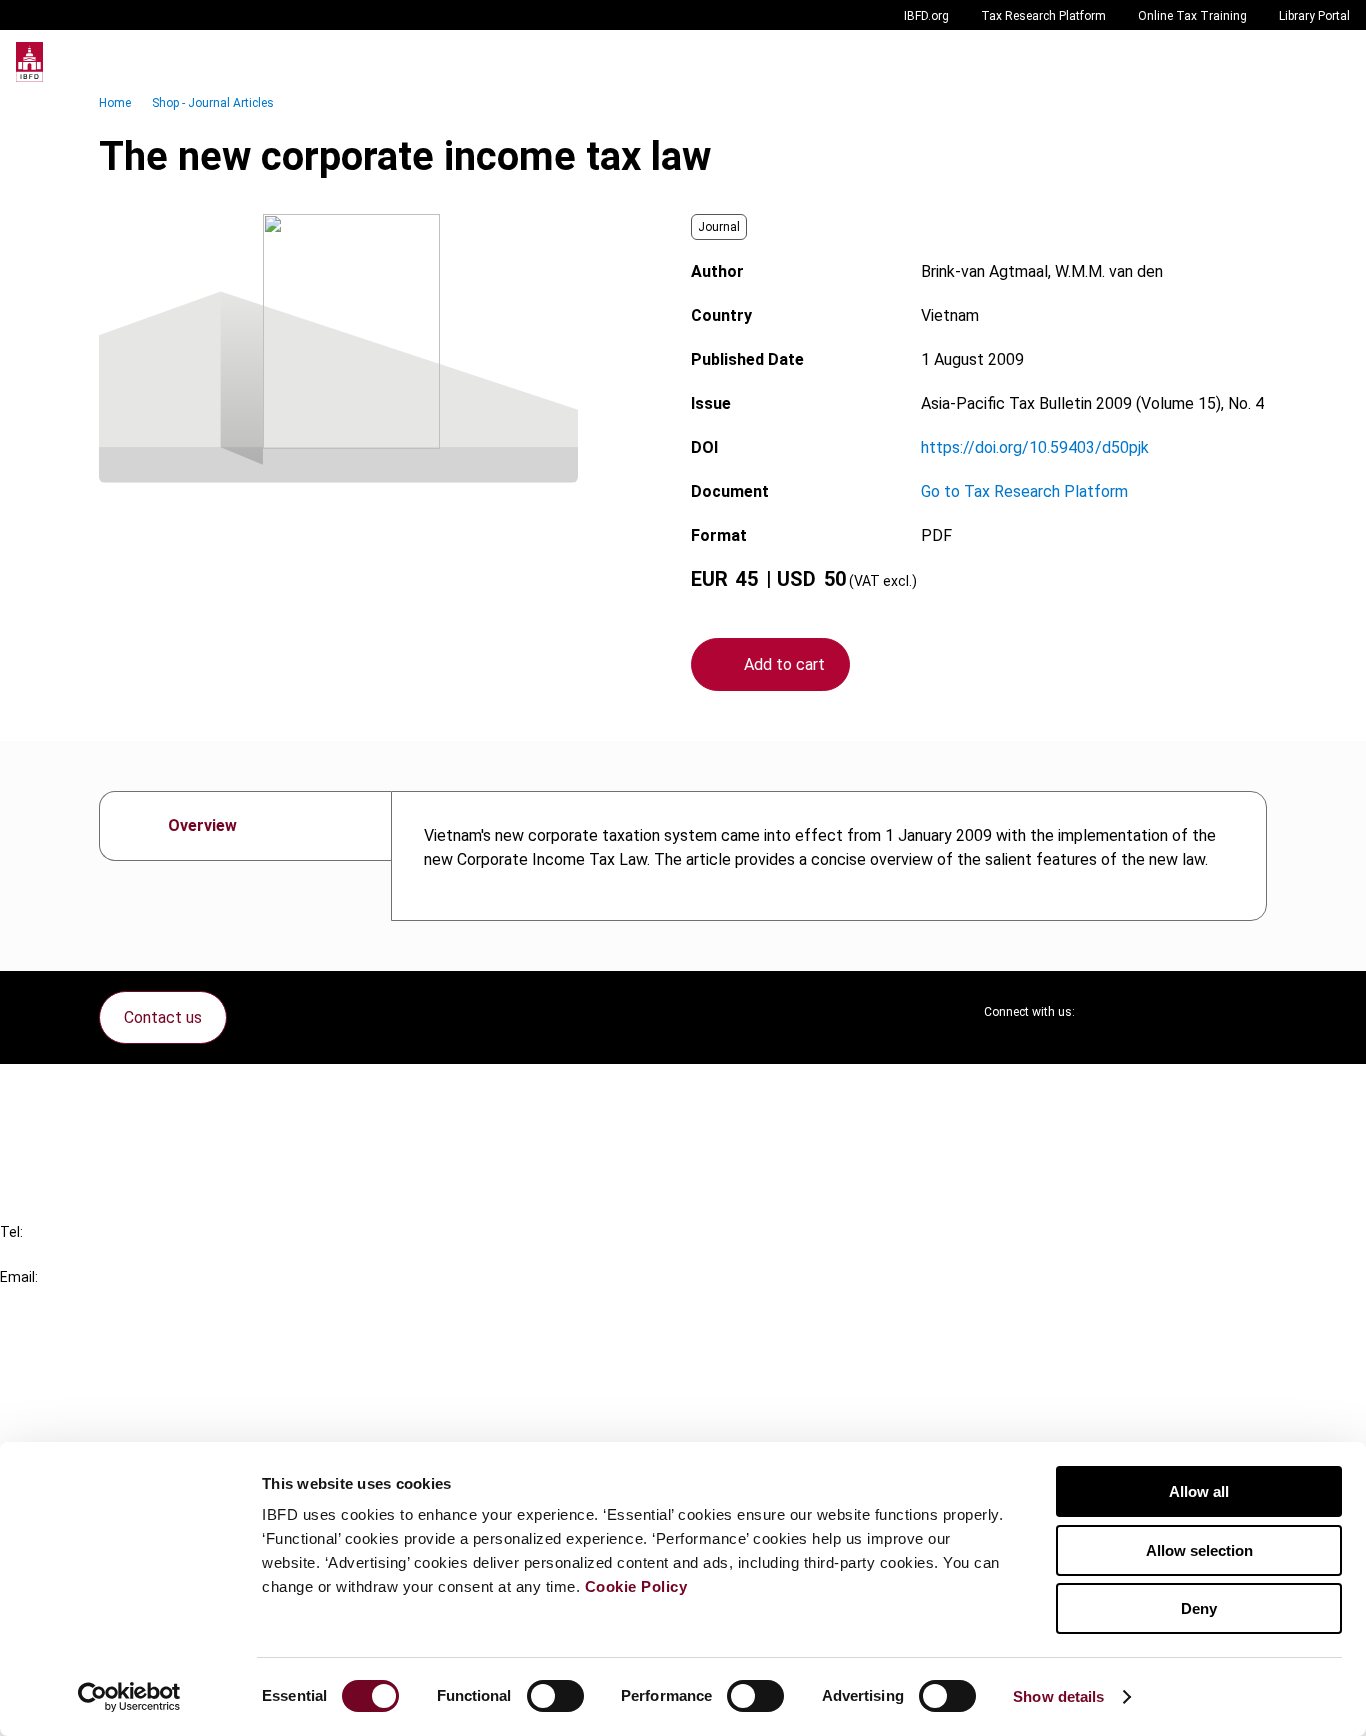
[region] (829, 856)
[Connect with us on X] (1107, 1012)
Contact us (163, 1017)
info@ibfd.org (47, 1299)
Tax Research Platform (1043, 16)
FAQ (54, 1127)
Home (115, 103)
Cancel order (84, 1091)
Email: (19, 1277)
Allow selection (1199, 1550)
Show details (1058, 1696)
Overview (202, 825)
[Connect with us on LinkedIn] (1155, 1012)
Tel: (11, 1232)
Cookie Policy (636, 1586)
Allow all (1199, 1491)
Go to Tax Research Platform (1024, 491)
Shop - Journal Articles (213, 103)
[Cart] (1290, 62)
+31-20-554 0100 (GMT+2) (96, 1254)
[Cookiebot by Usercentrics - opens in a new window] (129, 1697)
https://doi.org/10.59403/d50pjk (1035, 447)
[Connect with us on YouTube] (1203, 1012)
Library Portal (1314, 16)
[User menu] (1330, 62)
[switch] (555, 1696)
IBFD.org (926, 16)
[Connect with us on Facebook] (1251, 1012)
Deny (1199, 1608)
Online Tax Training (1192, 16)
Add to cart (784, 664)
